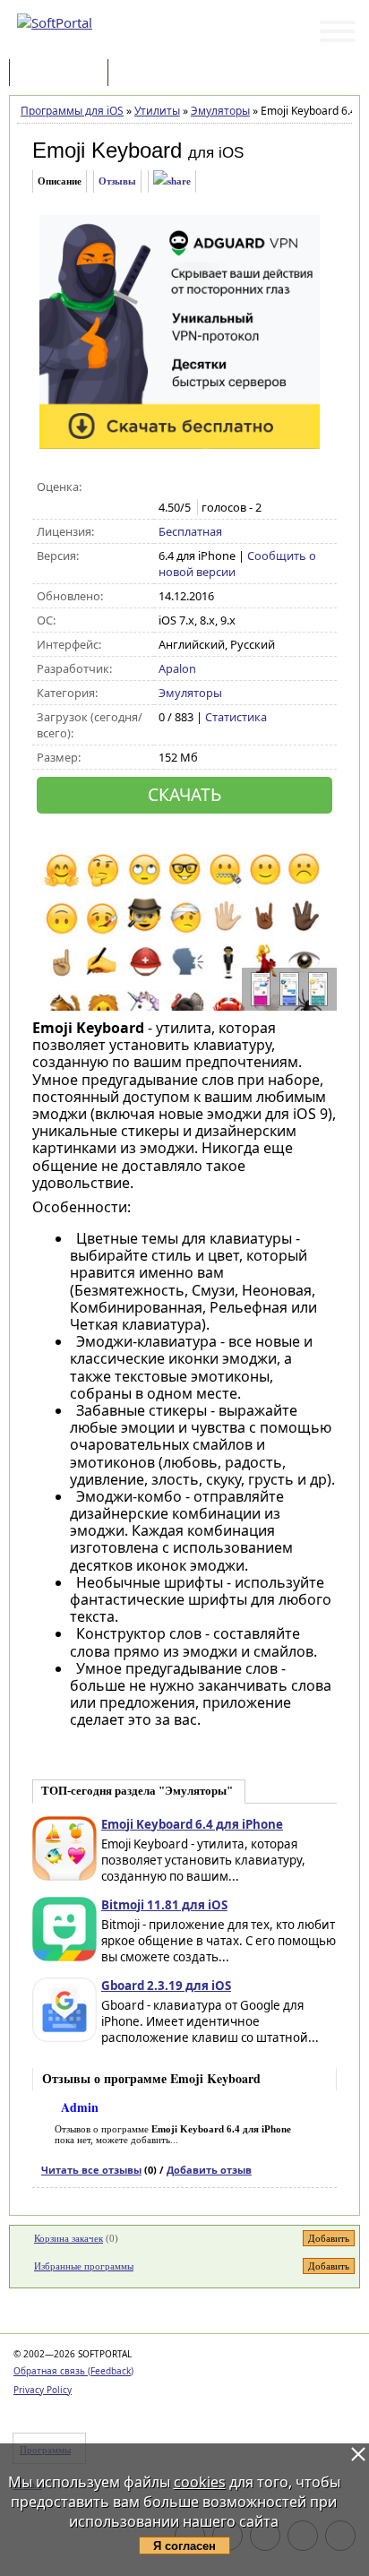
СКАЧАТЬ (184, 794)
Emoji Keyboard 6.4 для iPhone (192, 1824)
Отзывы (117, 181)
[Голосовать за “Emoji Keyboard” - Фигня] (168, 487)
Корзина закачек (69, 2238)
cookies (200, 2482)
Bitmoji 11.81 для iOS (164, 1905)
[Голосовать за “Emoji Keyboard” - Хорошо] (224, 487)
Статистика (236, 717)
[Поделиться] (172, 181)
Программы (63, 74)
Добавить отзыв (209, 2170)
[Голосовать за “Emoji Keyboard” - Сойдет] (206, 487)
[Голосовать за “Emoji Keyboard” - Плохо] (187, 487)
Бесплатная (190, 531)
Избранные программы (84, 2266)
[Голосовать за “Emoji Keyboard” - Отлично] (243, 487)
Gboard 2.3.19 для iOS (166, 1986)
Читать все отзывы (91, 2170)
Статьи (151, 74)
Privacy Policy (43, 2390)
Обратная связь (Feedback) (73, 2371)
